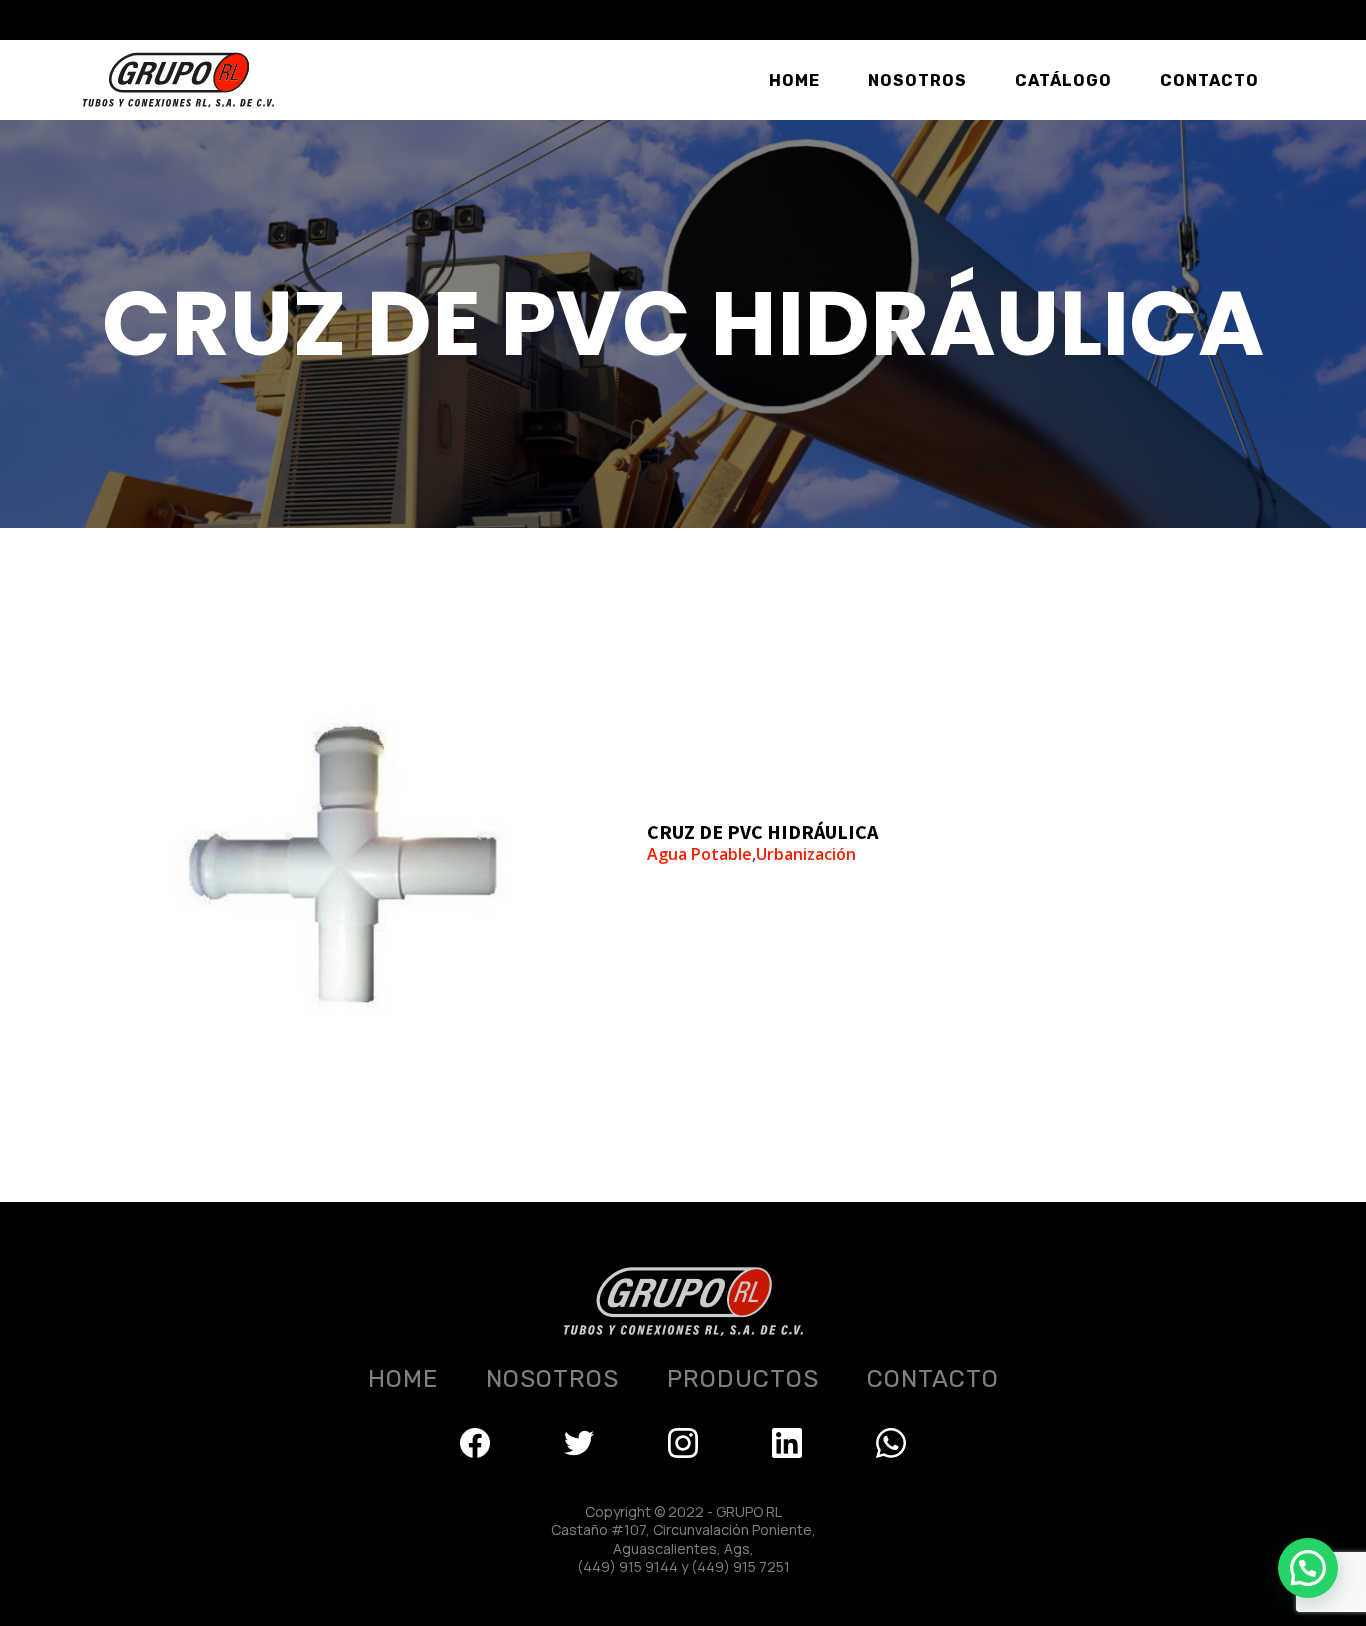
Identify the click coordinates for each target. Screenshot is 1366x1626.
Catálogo (1063, 80)
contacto (933, 1379)
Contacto (1209, 80)
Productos (743, 1379)
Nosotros (917, 80)
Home (794, 80)
